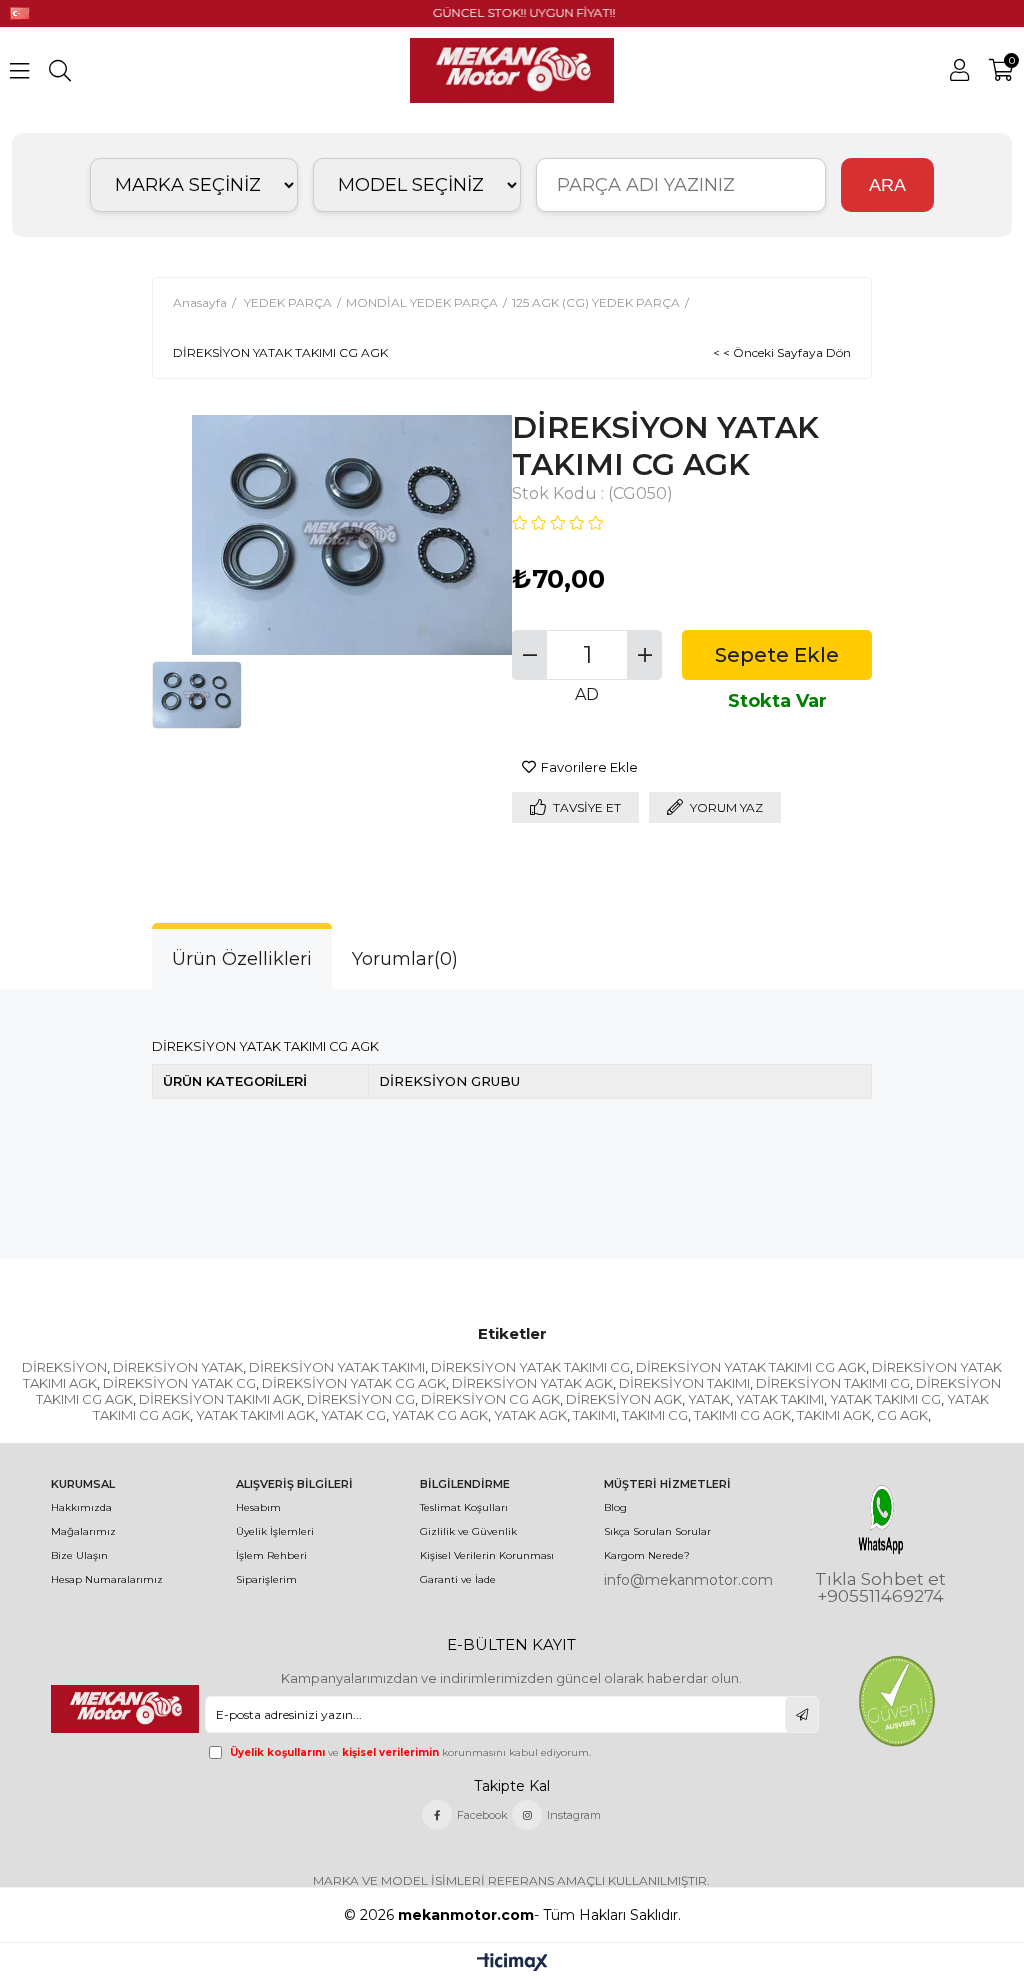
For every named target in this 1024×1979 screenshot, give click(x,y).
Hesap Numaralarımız (107, 1579)
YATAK (709, 1399)
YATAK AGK (530, 1415)
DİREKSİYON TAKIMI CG (833, 1383)
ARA (887, 185)
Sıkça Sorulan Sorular (657, 1531)
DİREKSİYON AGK (624, 1399)
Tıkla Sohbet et (880, 1579)
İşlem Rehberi (271, 1555)
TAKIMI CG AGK (742, 1415)
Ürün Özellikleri (242, 959)
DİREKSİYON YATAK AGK (532, 1383)
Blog (615, 1507)
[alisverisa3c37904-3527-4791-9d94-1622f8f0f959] (895, 1701)
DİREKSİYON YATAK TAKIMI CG (530, 1367)
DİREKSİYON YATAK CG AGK (354, 1383)
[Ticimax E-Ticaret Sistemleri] (512, 1963)
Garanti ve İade (458, 1579)
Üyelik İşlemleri (275, 1531)
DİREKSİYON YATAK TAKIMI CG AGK (751, 1367)
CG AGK (902, 1415)
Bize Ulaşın (79, 1555)
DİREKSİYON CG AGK (490, 1399)
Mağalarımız (83, 1531)
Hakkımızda (81, 1507)
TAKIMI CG (655, 1415)
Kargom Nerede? (647, 1555)
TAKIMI (594, 1415)
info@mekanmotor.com (688, 1580)
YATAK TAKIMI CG (885, 1399)
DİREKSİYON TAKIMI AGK (220, 1399)
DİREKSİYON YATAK (178, 1367)
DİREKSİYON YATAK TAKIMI (337, 1367)
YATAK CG (353, 1415)
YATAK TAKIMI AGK (255, 1415)
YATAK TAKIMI (780, 1399)
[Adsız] (126, 1709)
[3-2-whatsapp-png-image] (881, 1519)
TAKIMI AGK (834, 1415)
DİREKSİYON (64, 1367)
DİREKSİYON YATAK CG (179, 1383)
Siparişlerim (266, 1579)
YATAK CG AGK (440, 1415)
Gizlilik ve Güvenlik (468, 1531)
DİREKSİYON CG (361, 1399)
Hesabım (258, 1507)
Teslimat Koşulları (464, 1507)
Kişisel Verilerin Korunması (487, 1555)
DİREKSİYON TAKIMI (684, 1383)
